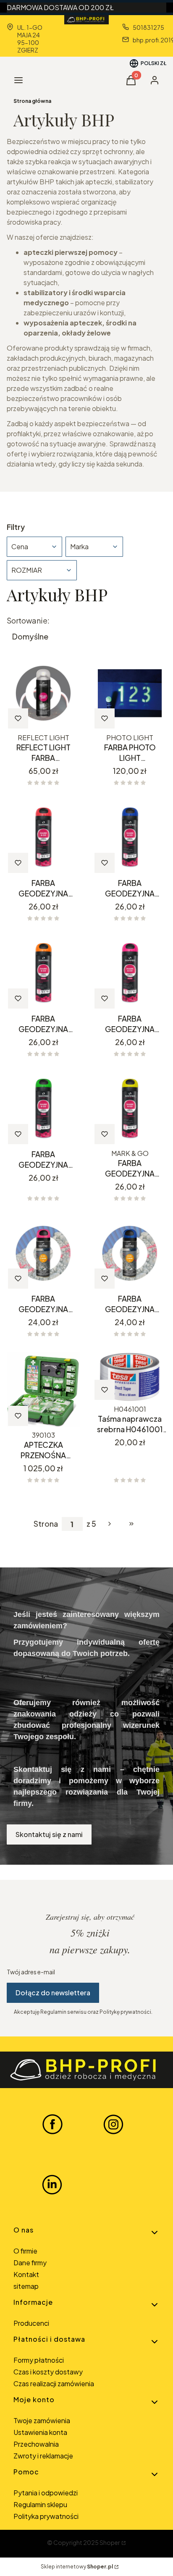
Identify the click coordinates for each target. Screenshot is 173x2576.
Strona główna (32, 101)
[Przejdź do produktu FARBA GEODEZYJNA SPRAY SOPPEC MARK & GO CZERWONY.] (43, 838)
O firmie (25, 2251)
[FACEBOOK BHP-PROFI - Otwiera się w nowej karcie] (52, 2124)
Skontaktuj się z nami (49, 1834)
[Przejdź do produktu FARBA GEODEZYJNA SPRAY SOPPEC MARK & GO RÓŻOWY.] (130, 973)
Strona (46, 1524)
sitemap (26, 2286)
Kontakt (26, 2274)
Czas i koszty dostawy (48, 2372)
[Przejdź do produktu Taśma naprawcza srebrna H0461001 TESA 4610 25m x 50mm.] (130, 1377)
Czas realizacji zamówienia (54, 2383)
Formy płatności (39, 2360)
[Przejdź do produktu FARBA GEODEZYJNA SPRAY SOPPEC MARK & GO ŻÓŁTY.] (130, 1109)
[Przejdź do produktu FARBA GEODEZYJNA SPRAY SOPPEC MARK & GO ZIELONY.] (43, 1109)
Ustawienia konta (40, 2432)
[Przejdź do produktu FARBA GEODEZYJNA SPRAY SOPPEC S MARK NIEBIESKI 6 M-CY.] (130, 1253)
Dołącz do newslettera (53, 1993)
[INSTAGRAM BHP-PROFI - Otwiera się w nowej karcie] (113, 2124)
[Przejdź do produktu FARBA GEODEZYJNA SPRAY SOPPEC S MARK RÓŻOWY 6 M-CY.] (43, 1253)
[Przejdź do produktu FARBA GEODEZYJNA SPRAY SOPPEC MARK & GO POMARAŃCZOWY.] (43, 973)
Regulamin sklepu (40, 2504)
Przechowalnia (36, 2444)
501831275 (148, 27)
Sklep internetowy (77, 2567)
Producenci (31, 2323)
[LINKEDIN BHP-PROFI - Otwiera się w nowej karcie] (52, 2185)
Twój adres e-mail (31, 1972)
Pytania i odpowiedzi (46, 2493)
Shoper (110, 2542)
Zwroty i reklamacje (43, 2456)
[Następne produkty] (110, 1524)
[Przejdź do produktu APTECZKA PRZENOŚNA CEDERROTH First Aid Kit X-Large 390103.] (43, 1390)
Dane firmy (30, 2263)
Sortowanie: (28, 621)
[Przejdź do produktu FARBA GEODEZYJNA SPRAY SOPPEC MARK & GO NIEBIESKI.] (130, 838)
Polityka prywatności (46, 2516)
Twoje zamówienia (42, 2420)
